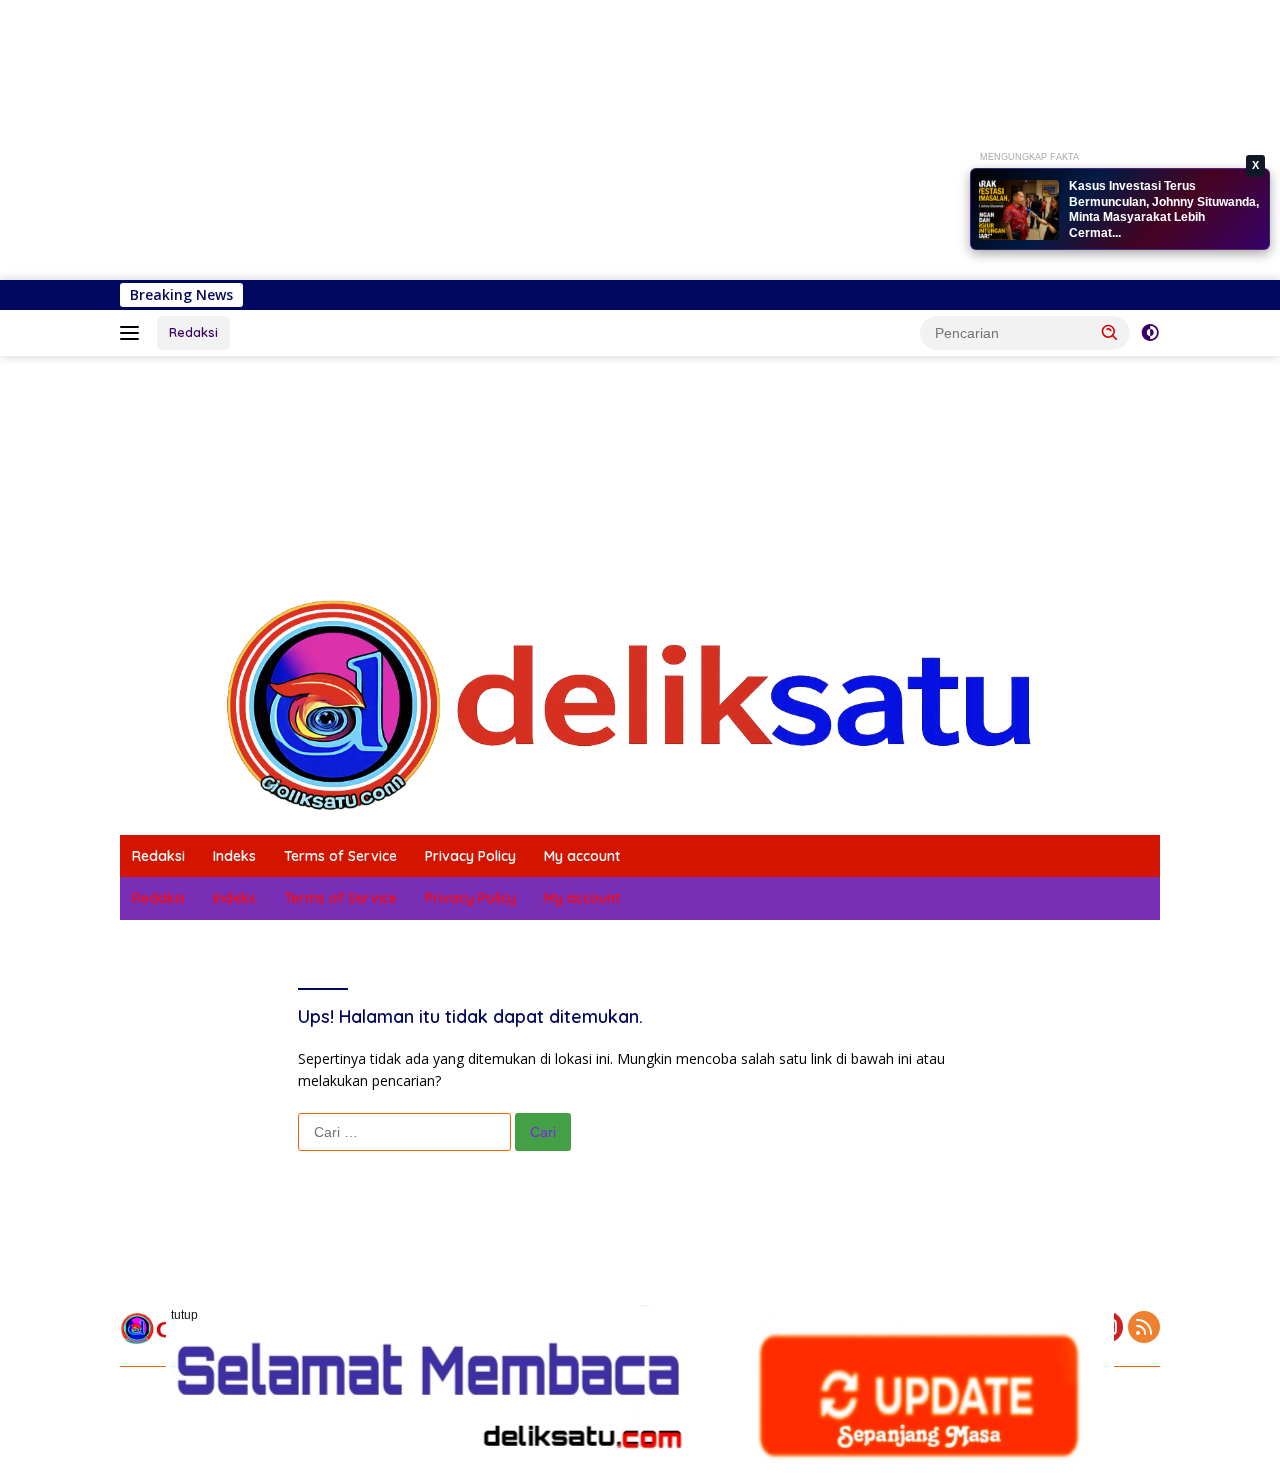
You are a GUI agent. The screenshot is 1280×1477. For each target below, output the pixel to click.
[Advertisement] (600, 140)
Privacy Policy (470, 856)
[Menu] (133, 333)
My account (582, 856)
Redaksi (193, 332)
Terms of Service (340, 856)
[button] (1110, 332)
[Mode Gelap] (1150, 333)
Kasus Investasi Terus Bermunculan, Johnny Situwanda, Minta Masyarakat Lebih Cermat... (1164, 209)
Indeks (234, 856)
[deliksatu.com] (640, 703)
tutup (184, 1315)
